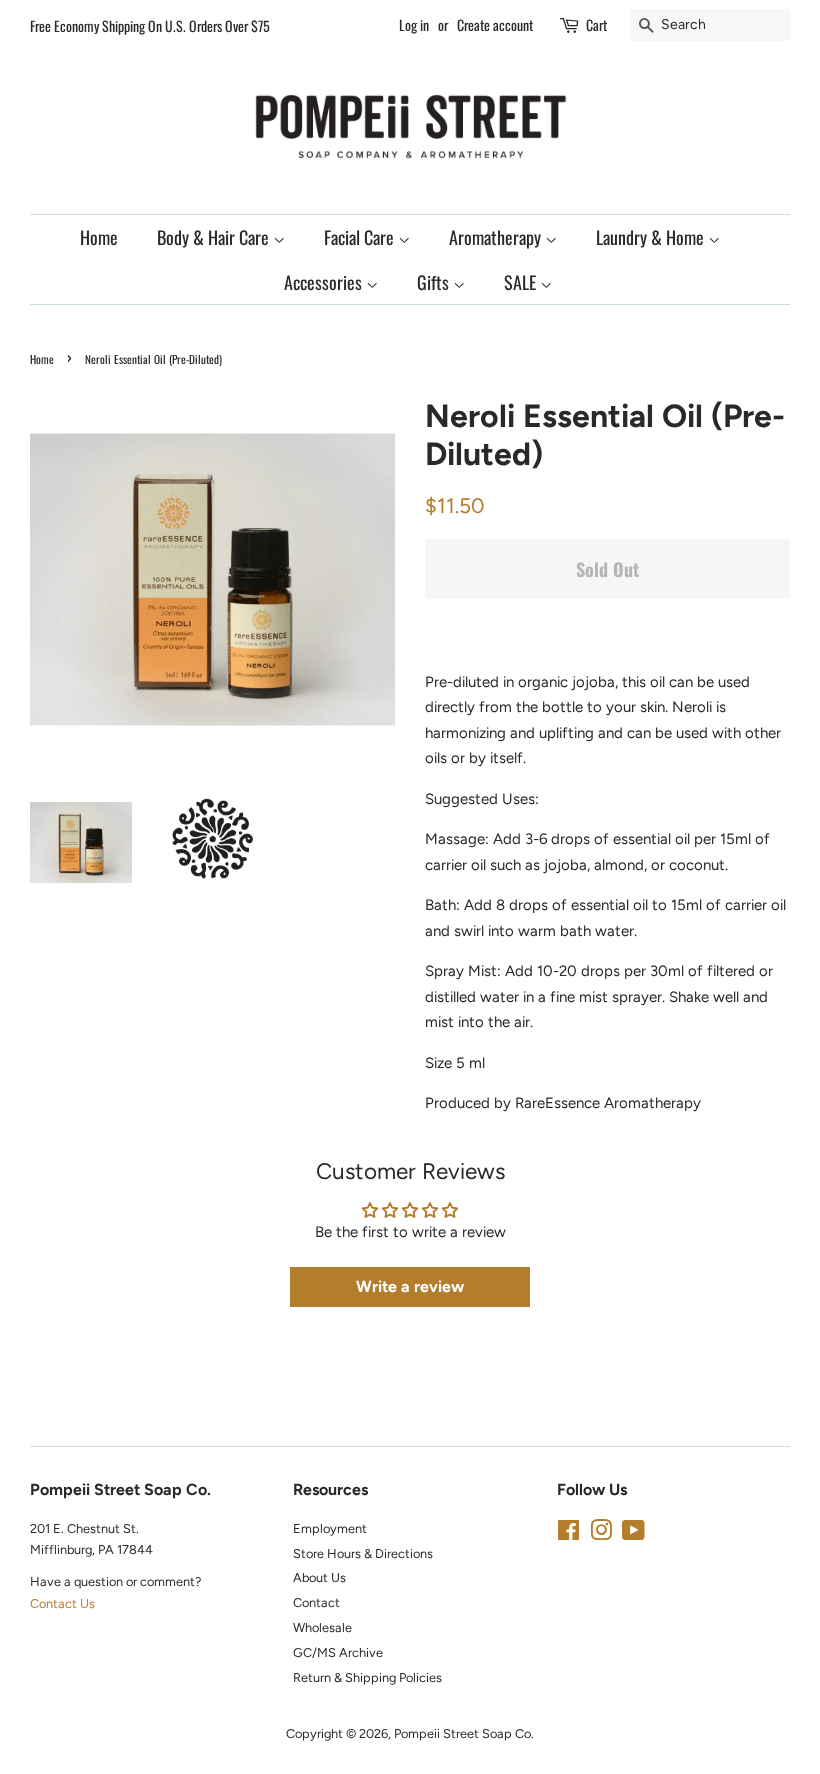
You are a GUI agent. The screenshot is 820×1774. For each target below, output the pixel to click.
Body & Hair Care (215, 237)
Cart (596, 24)
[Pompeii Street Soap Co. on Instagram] (601, 1534)
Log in (414, 24)
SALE (522, 282)
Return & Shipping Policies (367, 1677)
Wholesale (322, 1627)
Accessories (325, 282)
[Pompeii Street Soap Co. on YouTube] (633, 1534)
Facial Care (361, 237)
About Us (319, 1577)
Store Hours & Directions (363, 1553)
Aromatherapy (497, 237)
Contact (316, 1602)
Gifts (435, 282)
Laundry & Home (652, 237)
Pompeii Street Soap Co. (464, 1733)
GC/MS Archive (338, 1652)
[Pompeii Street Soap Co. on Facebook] (568, 1534)
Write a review (410, 1286)
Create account (495, 24)
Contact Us (62, 1603)
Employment (330, 1528)
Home (99, 237)
